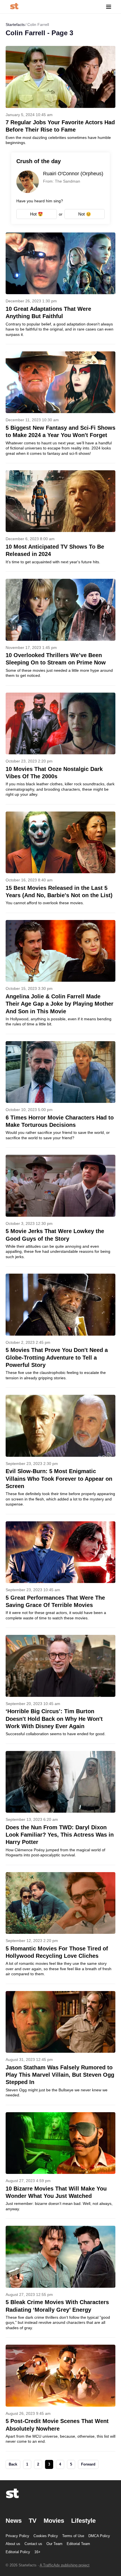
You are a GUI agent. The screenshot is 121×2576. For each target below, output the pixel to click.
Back (13, 2464)
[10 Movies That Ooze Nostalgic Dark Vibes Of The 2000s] (60, 748)
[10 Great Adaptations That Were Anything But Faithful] (60, 288)
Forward (88, 2464)
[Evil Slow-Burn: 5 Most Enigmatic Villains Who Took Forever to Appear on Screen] (60, 1454)
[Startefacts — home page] (14, 7)
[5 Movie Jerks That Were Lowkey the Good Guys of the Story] (60, 1211)
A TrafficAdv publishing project (65, 2565)
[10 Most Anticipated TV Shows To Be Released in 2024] (60, 521)
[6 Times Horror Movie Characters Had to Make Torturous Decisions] (60, 1094)
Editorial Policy (18, 2552)
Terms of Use (73, 2536)
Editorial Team (78, 2544)
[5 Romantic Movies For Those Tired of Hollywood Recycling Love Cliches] (60, 1928)
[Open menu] (109, 7)
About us (13, 2544)
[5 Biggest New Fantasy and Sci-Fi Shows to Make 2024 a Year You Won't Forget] (60, 407)
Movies (54, 2521)
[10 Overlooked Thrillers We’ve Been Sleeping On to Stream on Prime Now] (60, 632)
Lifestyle (83, 2521)
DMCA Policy (99, 2536)
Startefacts (15, 25)
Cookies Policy (46, 2536)
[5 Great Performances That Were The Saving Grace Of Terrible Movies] (60, 1575)
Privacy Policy (17, 2536)
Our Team (54, 2544)
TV (33, 2521)
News (14, 2521)
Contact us (33, 2544)
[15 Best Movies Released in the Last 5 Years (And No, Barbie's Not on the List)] (60, 862)
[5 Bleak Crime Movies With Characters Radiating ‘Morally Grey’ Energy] (60, 2282)
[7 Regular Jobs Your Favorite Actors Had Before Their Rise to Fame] (60, 96)
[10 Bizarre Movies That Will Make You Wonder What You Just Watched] (60, 2165)
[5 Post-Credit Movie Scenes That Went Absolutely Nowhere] (60, 2398)
